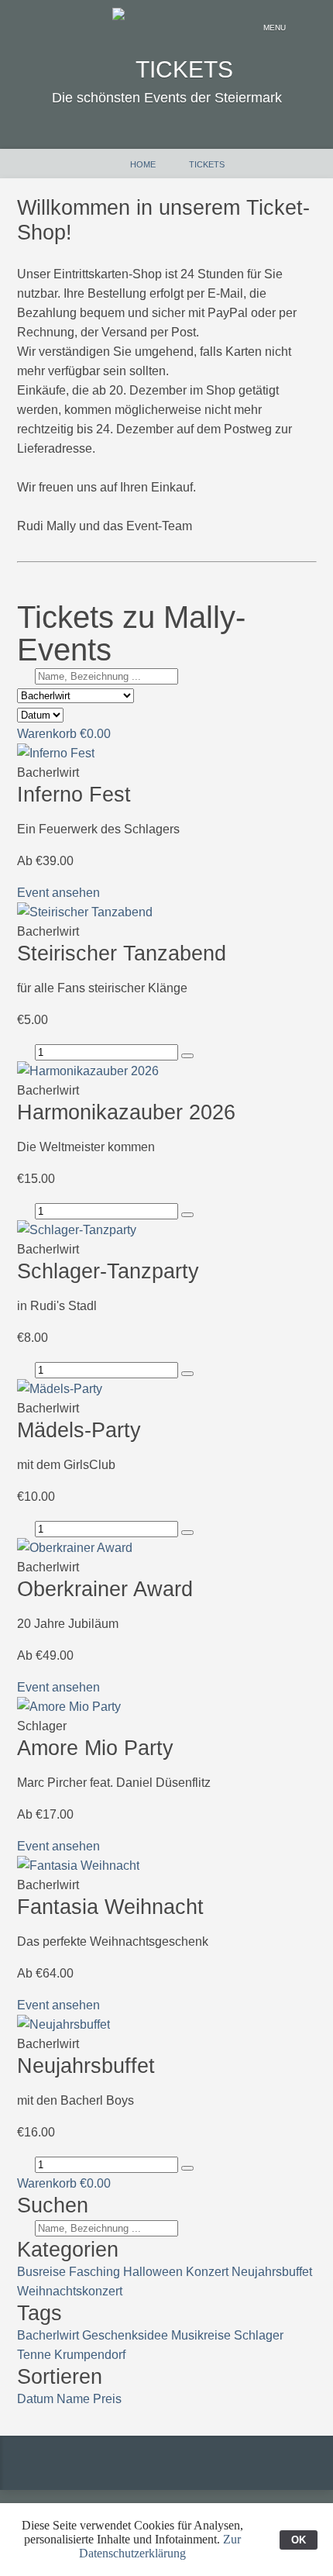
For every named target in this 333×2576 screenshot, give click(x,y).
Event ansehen (58, 893)
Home (141, 164)
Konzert (207, 2272)
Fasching (94, 2272)
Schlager (259, 2335)
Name (73, 2399)
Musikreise (201, 2335)
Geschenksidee (125, 2335)
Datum (35, 2399)
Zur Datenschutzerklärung (160, 2546)
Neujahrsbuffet (272, 2272)
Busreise (41, 2272)
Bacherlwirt (48, 2335)
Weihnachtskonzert (70, 2291)
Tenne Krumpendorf (71, 2355)
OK (299, 2540)
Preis (107, 2399)
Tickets (206, 164)
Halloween (153, 2272)
